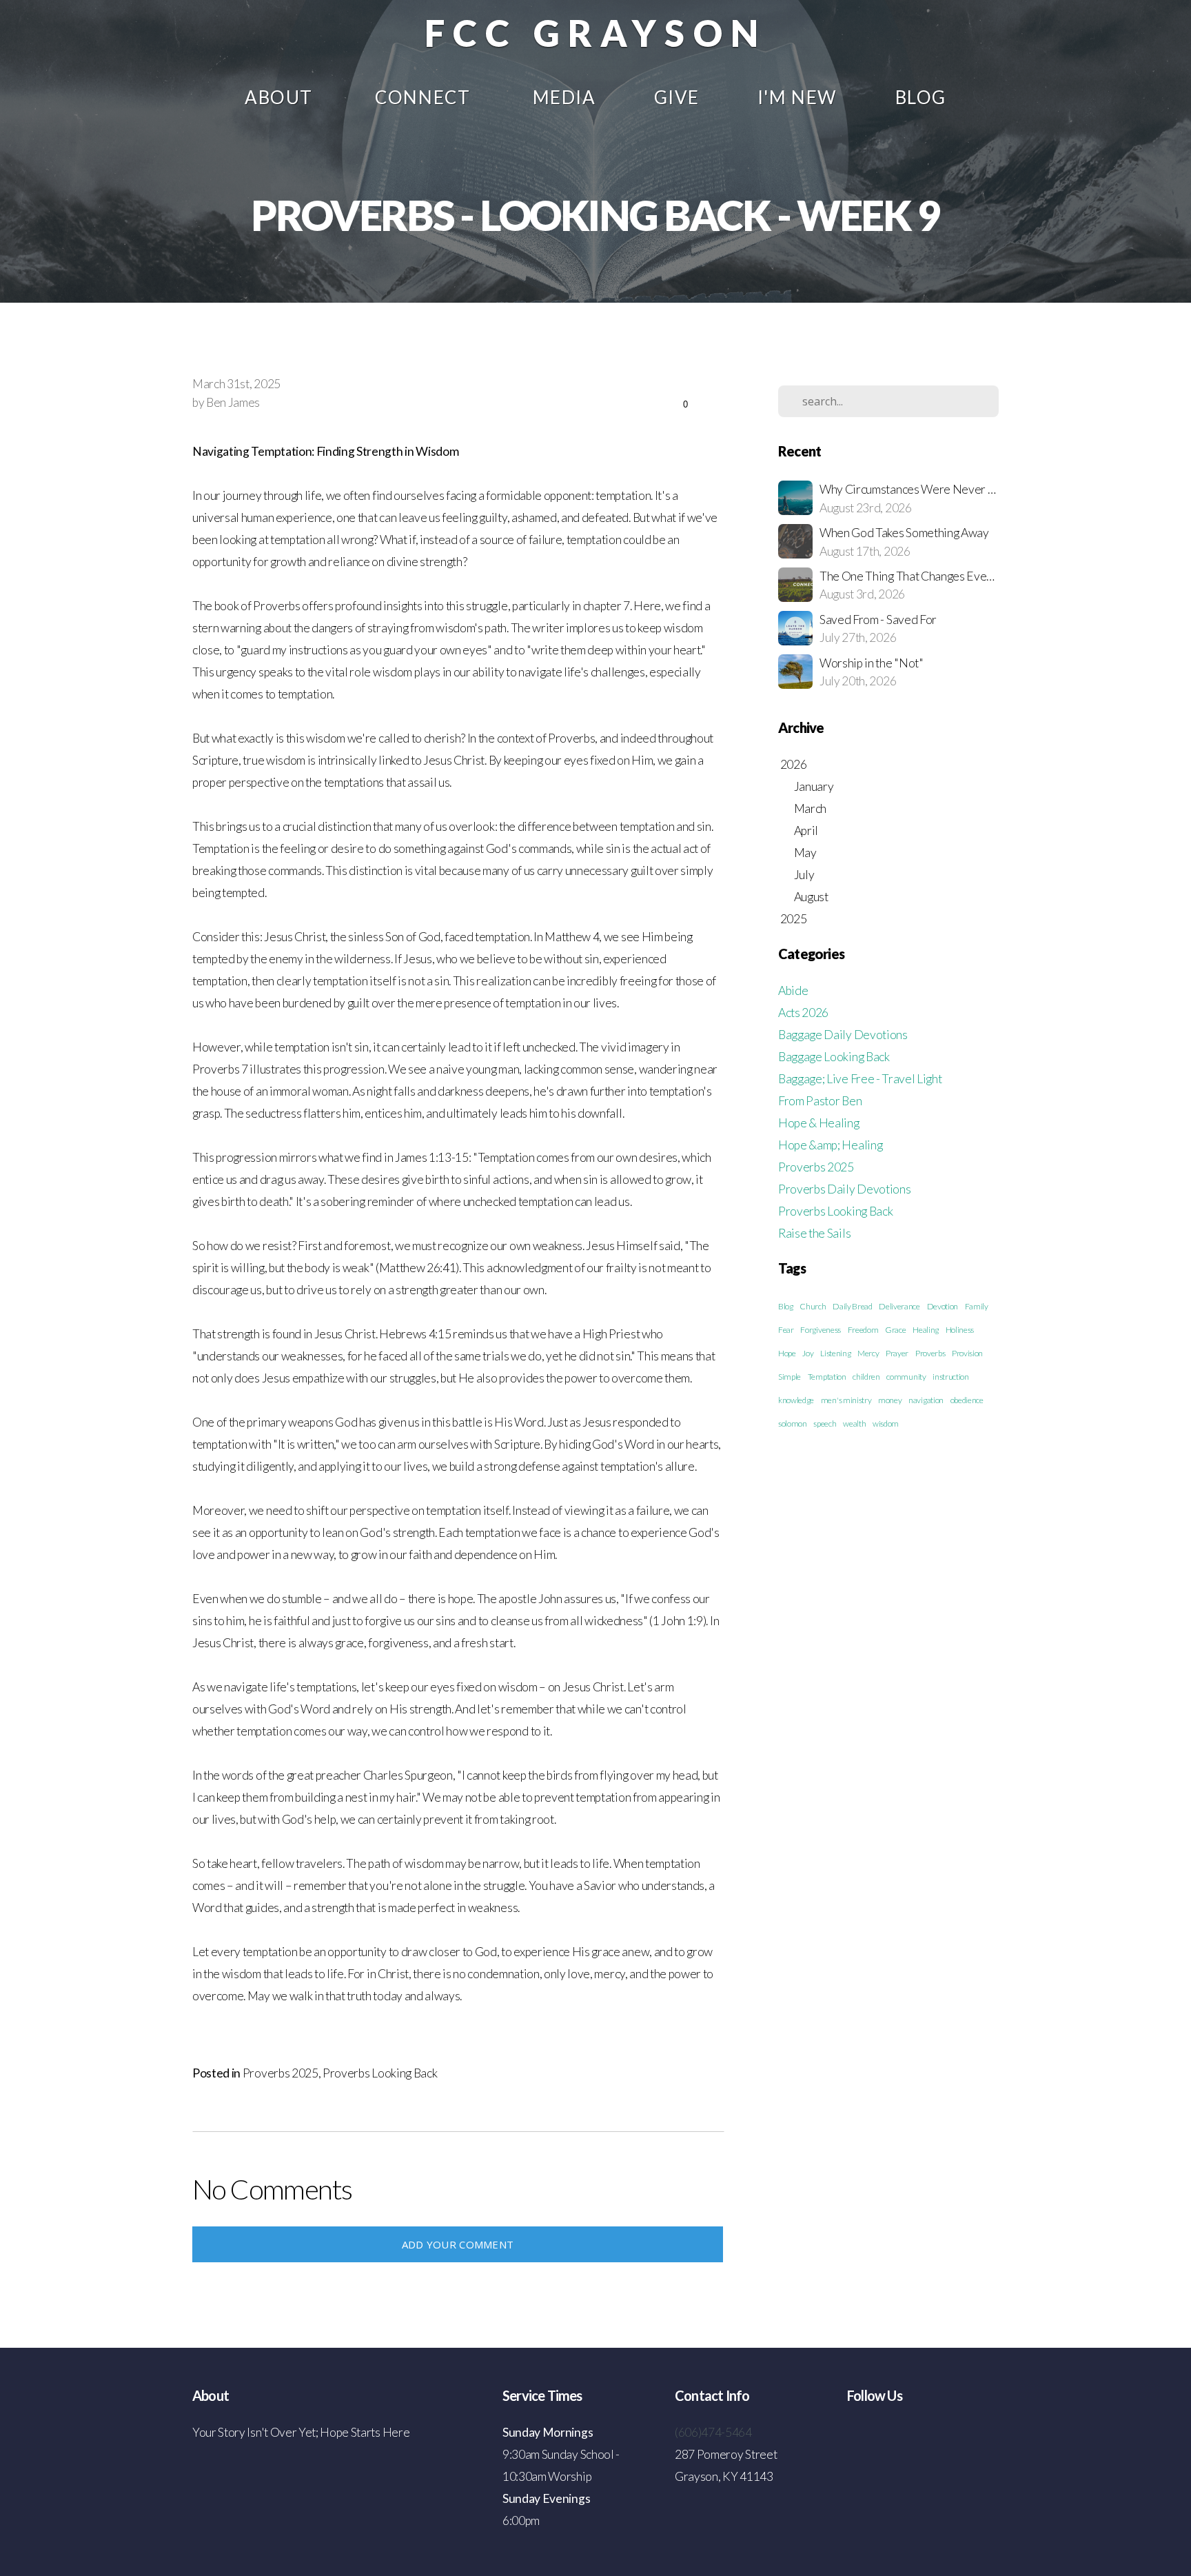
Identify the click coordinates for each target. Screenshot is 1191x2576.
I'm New (797, 97)
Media (564, 97)
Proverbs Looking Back (380, 2073)
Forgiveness (820, 1330)
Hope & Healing (819, 1123)
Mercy (868, 1353)
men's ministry (846, 1400)
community (906, 1377)
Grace (895, 1330)
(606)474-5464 (713, 2432)
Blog (921, 97)
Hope (787, 1353)
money (890, 1400)
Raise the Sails (814, 1233)
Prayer (897, 1353)
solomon (793, 1423)
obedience (967, 1400)
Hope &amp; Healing (830, 1145)
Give (677, 97)
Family (977, 1306)
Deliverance (899, 1306)
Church (813, 1306)
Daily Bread (852, 1306)
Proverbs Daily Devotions (844, 1189)
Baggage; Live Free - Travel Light (860, 1079)
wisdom (886, 1423)
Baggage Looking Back (834, 1057)
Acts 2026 (803, 1013)
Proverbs (930, 1353)
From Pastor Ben (820, 1101)
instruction (950, 1377)
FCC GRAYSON (595, 33)
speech (825, 1423)
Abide (793, 990)
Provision (967, 1353)
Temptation (827, 1377)
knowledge (796, 1400)
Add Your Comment (458, 2244)
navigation (926, 1400)
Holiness (960, 1330)
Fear (786, 1330)
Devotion (943, 1306)
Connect (425, 97)
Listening (835, 1353)
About (281, 97)
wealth (854, 1423)
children (866, 1377)
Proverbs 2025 (281, 2073)
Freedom (863, 1330)
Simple (790, 1377)
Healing (926, 1330)
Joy (808, 1353)
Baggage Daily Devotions (843, 1035)
